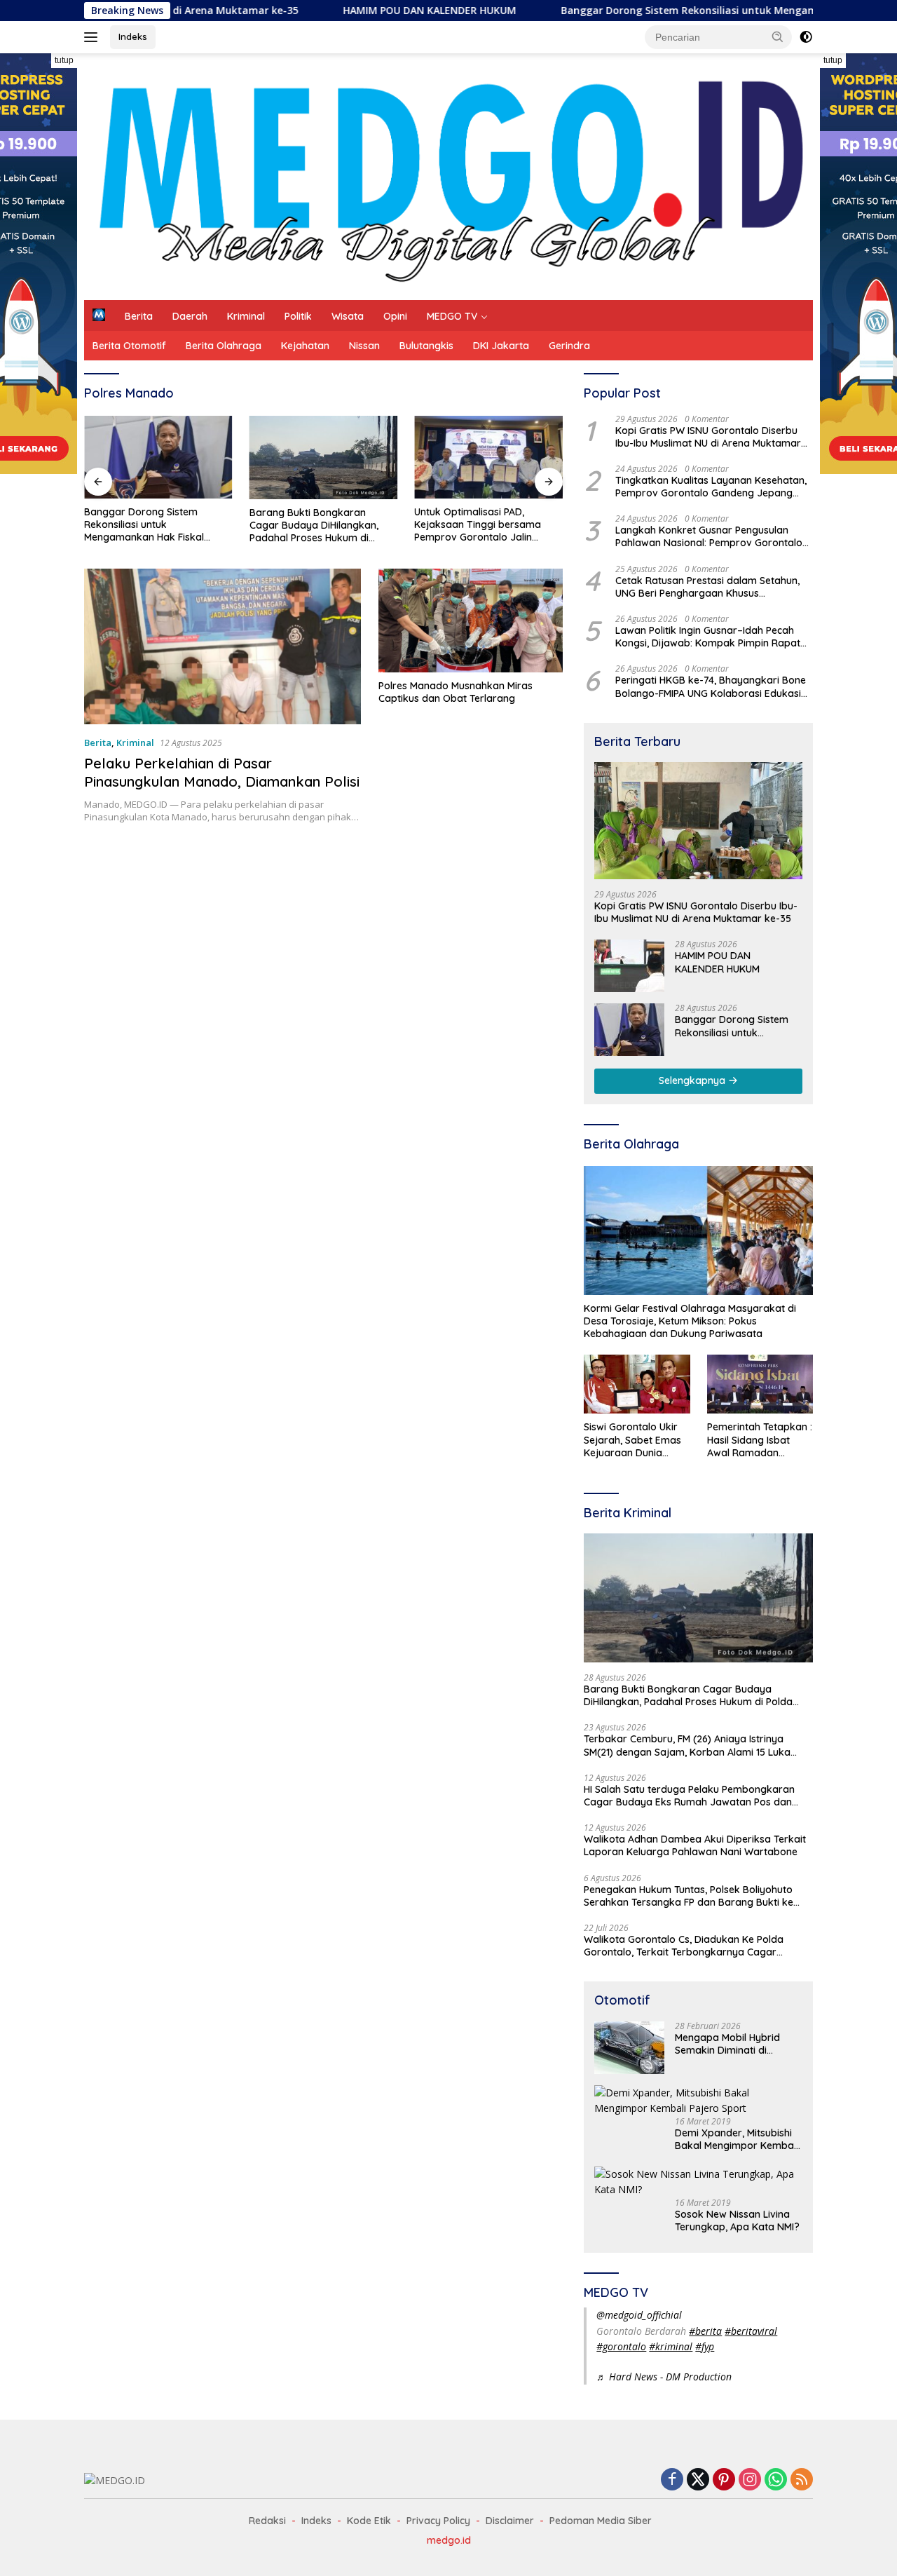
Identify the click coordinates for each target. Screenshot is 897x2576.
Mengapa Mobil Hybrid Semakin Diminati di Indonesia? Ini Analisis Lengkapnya (727, 2044)
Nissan (364, 346)
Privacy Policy (438, 2521)
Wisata (348, 316)
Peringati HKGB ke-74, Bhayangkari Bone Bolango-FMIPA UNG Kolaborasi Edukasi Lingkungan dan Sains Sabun (711, 686)
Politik (298, 316)
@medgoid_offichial (639, 2315)
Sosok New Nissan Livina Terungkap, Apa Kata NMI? (737, 2221)
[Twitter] (698, 2480)
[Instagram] (750, 2480)
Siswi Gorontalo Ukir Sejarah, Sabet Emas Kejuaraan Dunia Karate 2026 (632, 1440)
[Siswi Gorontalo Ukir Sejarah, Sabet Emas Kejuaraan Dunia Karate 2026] (637, 1384)
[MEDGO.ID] (448, 176)
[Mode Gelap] (806, 37)
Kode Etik (369, 2521)
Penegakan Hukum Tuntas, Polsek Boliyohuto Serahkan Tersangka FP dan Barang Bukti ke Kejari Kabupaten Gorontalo (689, 1896)
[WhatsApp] (776, 2480)
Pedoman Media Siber (601, 2521)
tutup (64, 60)
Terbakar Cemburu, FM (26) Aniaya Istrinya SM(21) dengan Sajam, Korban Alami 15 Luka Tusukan (687, 1745)
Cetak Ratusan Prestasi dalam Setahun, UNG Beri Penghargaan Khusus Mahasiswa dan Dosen (707, 587)
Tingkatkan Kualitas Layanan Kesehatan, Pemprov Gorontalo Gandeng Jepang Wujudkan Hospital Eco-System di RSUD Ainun (711, 487)
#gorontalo (621, 2346)
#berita (705, 2331)
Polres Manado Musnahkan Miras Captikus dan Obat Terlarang (456, 692)
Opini (395, 316)
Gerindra (569, 346)
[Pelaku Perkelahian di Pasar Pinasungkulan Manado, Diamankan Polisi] (222, 646)
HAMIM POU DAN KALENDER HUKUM (349, 11)
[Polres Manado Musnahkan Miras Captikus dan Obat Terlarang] (471, 621)
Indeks (133, 36)
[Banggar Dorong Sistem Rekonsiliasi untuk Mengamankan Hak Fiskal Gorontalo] (158, 457)
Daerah (190, 316)
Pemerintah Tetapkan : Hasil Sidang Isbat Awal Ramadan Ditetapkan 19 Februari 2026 (760, 1440)
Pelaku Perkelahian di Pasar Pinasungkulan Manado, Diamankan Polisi (222, 772)
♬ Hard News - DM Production (664, 2377)
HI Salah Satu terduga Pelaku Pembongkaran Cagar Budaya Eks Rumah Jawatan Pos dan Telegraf (689, 1796)
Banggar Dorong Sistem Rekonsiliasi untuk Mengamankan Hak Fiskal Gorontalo (677, 11)
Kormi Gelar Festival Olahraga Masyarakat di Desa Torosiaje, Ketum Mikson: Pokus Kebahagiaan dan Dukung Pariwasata (690, 1321)
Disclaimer (510, 2521)
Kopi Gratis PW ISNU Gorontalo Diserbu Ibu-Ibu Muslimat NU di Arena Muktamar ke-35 (708, 437)
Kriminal (246, 316)
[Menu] (94, 37)
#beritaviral (751, 2331)
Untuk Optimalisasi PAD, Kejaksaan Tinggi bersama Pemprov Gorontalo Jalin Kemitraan (478, 525)
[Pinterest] (724, 2480)
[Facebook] (672, 2480)
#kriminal (671, 2346)
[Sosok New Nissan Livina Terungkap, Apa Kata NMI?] (698, 2182)
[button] (778, 36)
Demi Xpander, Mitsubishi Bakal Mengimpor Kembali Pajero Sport (737, 2139)
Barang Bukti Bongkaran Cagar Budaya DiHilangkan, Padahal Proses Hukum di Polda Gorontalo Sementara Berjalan (315, 526)
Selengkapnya (693, 1080)
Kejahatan (305, 346)
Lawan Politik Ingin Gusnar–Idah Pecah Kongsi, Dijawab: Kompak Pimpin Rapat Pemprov (708, 637)
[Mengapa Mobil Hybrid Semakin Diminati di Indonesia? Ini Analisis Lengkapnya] (629, 2048)
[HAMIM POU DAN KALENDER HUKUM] (629, 966)
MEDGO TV (452, 316)
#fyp (705, 2346)
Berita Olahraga (224, 346)
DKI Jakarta (501, 346)
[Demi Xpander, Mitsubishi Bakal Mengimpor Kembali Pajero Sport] (698, 2101)
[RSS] (802, 2480)
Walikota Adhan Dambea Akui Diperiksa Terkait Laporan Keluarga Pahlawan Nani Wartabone (695, 1845)
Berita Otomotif (129, 346)
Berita (139, 316)
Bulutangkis (426, 346)
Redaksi (267, 2521)
